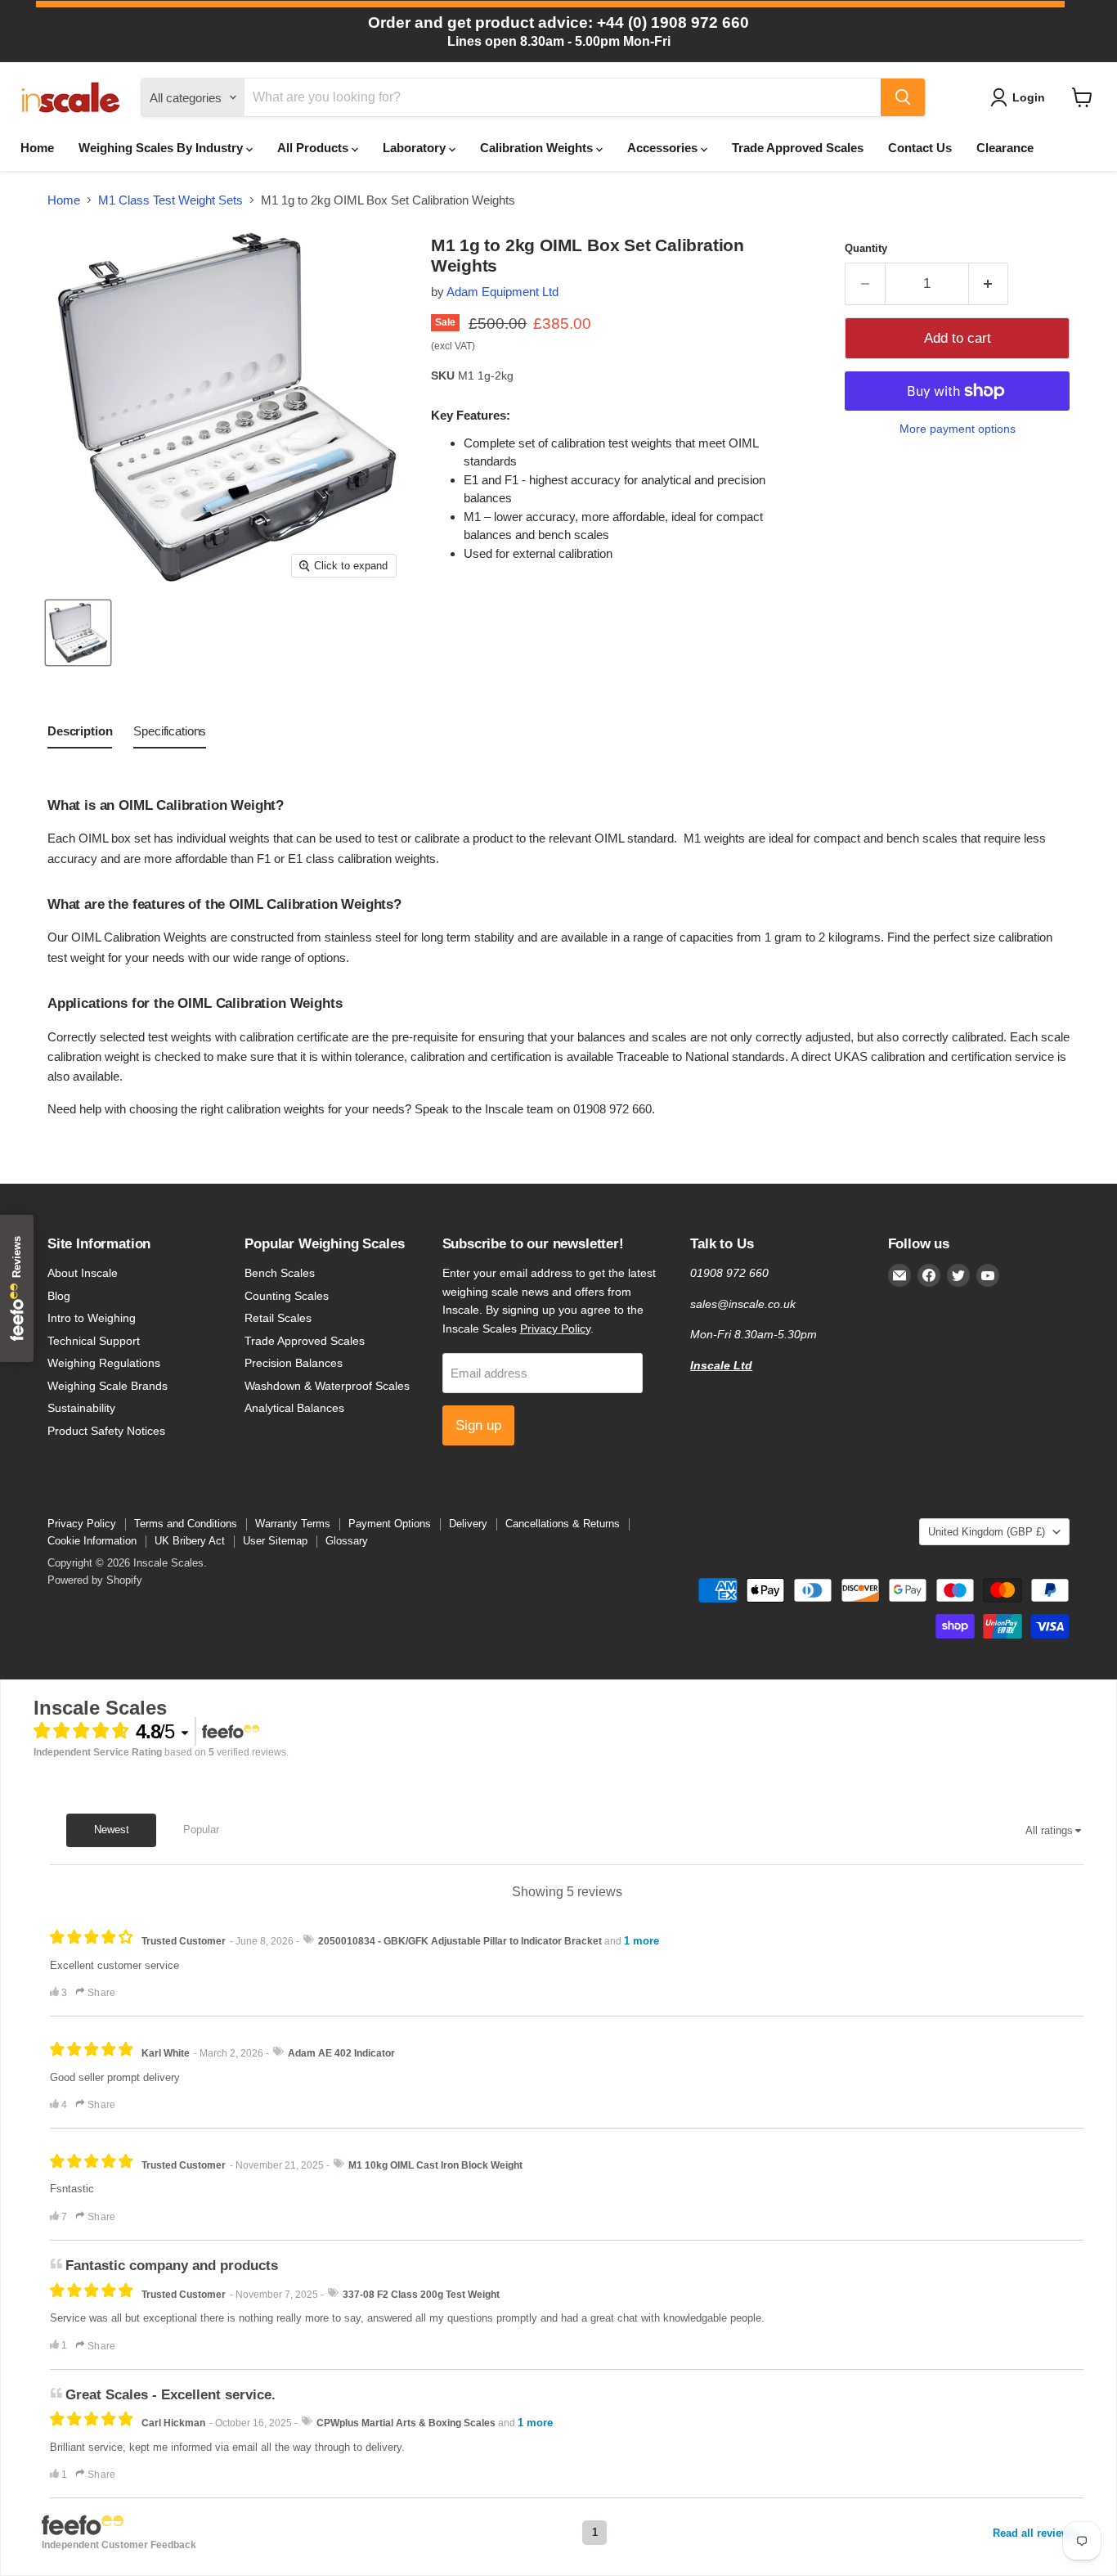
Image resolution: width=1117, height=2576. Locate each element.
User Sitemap (275, 1541)
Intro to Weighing (92, 1318)
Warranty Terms (293, 1524)
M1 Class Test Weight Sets (170, 200)
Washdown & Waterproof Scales (327, 1386)
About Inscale (83, 1273)
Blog (59, 1296)
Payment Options (390, 1524)
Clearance (1005, 148)
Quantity (866, 248)
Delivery (468, 1524)
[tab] (80, 735)
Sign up (478, 1425)
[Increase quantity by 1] (989, 283)
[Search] (903, 97)
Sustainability (81, 1408)
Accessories (664, 148)
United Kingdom (987, 1532)
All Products (314, 148)
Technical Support (94, 1341)
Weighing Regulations (104, 1363)
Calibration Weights (538, 148)
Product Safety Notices (106, 1431)
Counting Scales (287, 1296)
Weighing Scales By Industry (162, 148)
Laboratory (416, 148)
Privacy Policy (555, 1328)
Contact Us (920, 148)
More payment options (958, 429)
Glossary (347, 1541)
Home (37, 148)
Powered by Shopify (95, 1580)
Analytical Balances (294, 1408)
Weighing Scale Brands (108, 1386)
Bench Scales (280, 1273)
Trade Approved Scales (798, 148)
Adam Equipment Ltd (502, 292)
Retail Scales (278, 1318)
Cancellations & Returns (563, 1524)
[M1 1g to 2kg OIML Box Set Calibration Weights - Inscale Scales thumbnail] (78, 633)
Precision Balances (294, 1363)
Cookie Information (92, 1541)
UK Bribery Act (190, 1541)
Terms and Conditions (186, 1524)
